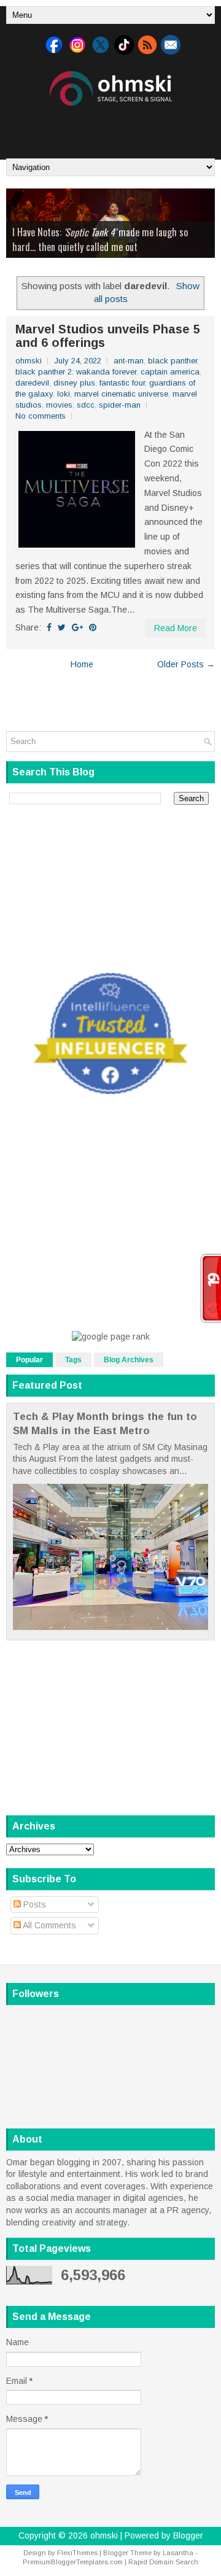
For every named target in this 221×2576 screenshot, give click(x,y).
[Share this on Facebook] (49, 627)
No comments (41, 416)
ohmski (104, 2535)
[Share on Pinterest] (93, 627)
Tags (73, 1360)
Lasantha (178, 2553)
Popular (29, 1360)
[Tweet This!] (62, 627)
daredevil (32, 383)
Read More (176, 628)
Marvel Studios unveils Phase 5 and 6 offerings (108, 336)
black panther (173, 361)
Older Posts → (186, 664)
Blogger (188, 2535)
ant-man (129, 361)
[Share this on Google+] (77, 627)
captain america (170, 372)
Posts (33, 1904)
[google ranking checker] (111, 1336)
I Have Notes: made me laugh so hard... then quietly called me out (100, 239)
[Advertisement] (114, 128)
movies (59, 405)
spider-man (120, 405)
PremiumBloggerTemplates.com (73, 2562)
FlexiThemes (77, 2553)
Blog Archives (129, 1360)
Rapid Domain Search (163, 2562)
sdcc (86, 405)
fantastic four (122, 383)
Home (82, 664)
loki (64, 394)
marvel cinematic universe (121, 394)
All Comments (48, 1925)
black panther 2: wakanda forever (76, 372)
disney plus (74, 383)
